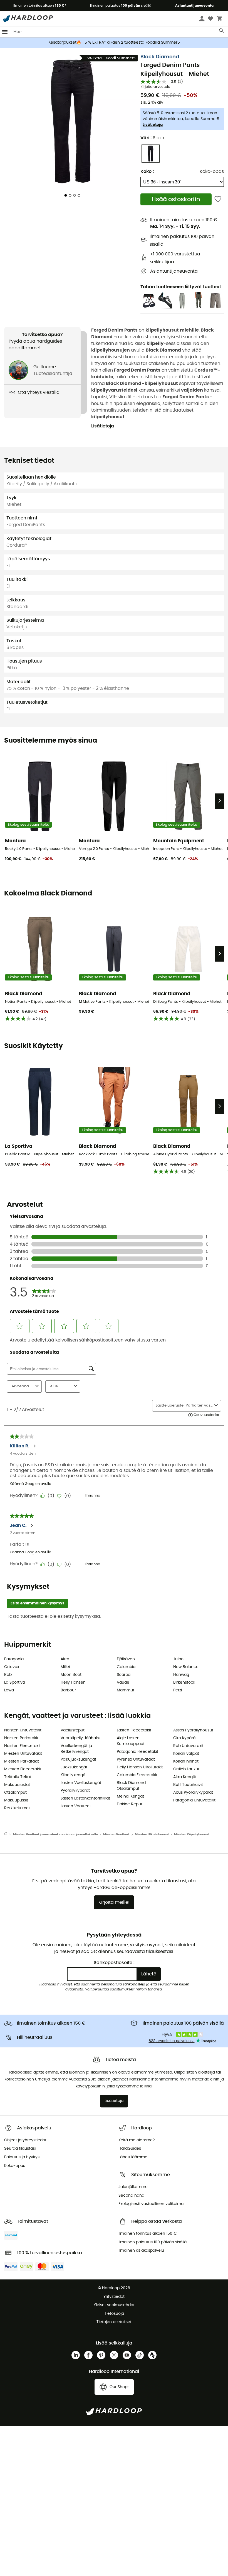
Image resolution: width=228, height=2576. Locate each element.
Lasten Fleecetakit (134, 1730)
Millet (65, 1667)
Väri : (153, 138)
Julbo (178, 1659)
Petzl (178, 1690)
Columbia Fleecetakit (137, 1775)
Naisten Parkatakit (21, 1738)
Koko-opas (212, 171)
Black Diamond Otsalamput (131, 1786)
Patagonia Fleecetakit (137, 1752)
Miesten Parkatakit (22, 1761)
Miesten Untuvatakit (23, 1754)
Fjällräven (126, 1659)
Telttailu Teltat (18, 1777)
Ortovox (12, 1667)
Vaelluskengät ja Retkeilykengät (76, 1749)
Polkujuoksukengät (78, 1759)
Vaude (123, 1683)
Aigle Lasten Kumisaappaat (131, 1741)
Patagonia (14, 1659)
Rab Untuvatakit (188, 1746)
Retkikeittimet (17, 1808)
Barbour (68, 1690)
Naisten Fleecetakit (22, 1746)
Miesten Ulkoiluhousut (152, 1834)
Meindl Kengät (130, 1796)
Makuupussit (16, 1800)
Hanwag (181, 1675)
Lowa (9, 1690)
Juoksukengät (74, 1767)
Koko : (147, 171)
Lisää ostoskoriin (176, 199)
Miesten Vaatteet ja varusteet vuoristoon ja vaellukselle (55, 1834)
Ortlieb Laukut (186, 1769)
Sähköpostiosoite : (114, 1963)
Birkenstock (184, 1683)
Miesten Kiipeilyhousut (191, 1834)
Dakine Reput (130, 1804)
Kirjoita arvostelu (155, 87)
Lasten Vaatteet (76, 1806)
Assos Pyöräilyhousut (193, 1730)
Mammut (126, 1690)
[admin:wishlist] (218, 199)
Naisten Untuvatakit (23, 1730)
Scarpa (124, 1675)
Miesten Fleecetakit (23, 1769)
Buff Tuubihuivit (188, 1785)
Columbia (126, 1667)
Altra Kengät (185, 1777)
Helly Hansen (73, 1683)
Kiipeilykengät (74, 1775)
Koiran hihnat (186, 1761)
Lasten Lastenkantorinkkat (85, 1798)
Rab (8, 1675)
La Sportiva (15, 1683)
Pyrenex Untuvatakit (136, 1759)
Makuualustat (17, 1785)
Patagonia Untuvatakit (194, 1800)
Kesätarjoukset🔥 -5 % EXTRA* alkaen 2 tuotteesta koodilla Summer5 (114, 43)
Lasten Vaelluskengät (81, 1783)
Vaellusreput (73, 1730)
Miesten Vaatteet (116, 1834)
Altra (65, 1659)
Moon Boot (71, 1675)
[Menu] (5, 32)
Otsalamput (15, 1793)
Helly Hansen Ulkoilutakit (140, 1767)
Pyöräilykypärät (75, 1791)
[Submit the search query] (222, 32)
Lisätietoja (153, 125)
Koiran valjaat (186, 1754)
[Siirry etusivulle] (9, 1835)
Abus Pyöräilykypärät (193, 1793)
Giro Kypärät (185, 1738)
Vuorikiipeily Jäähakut (81, 1738)
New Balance (186, 1667)
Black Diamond (160, 57)
